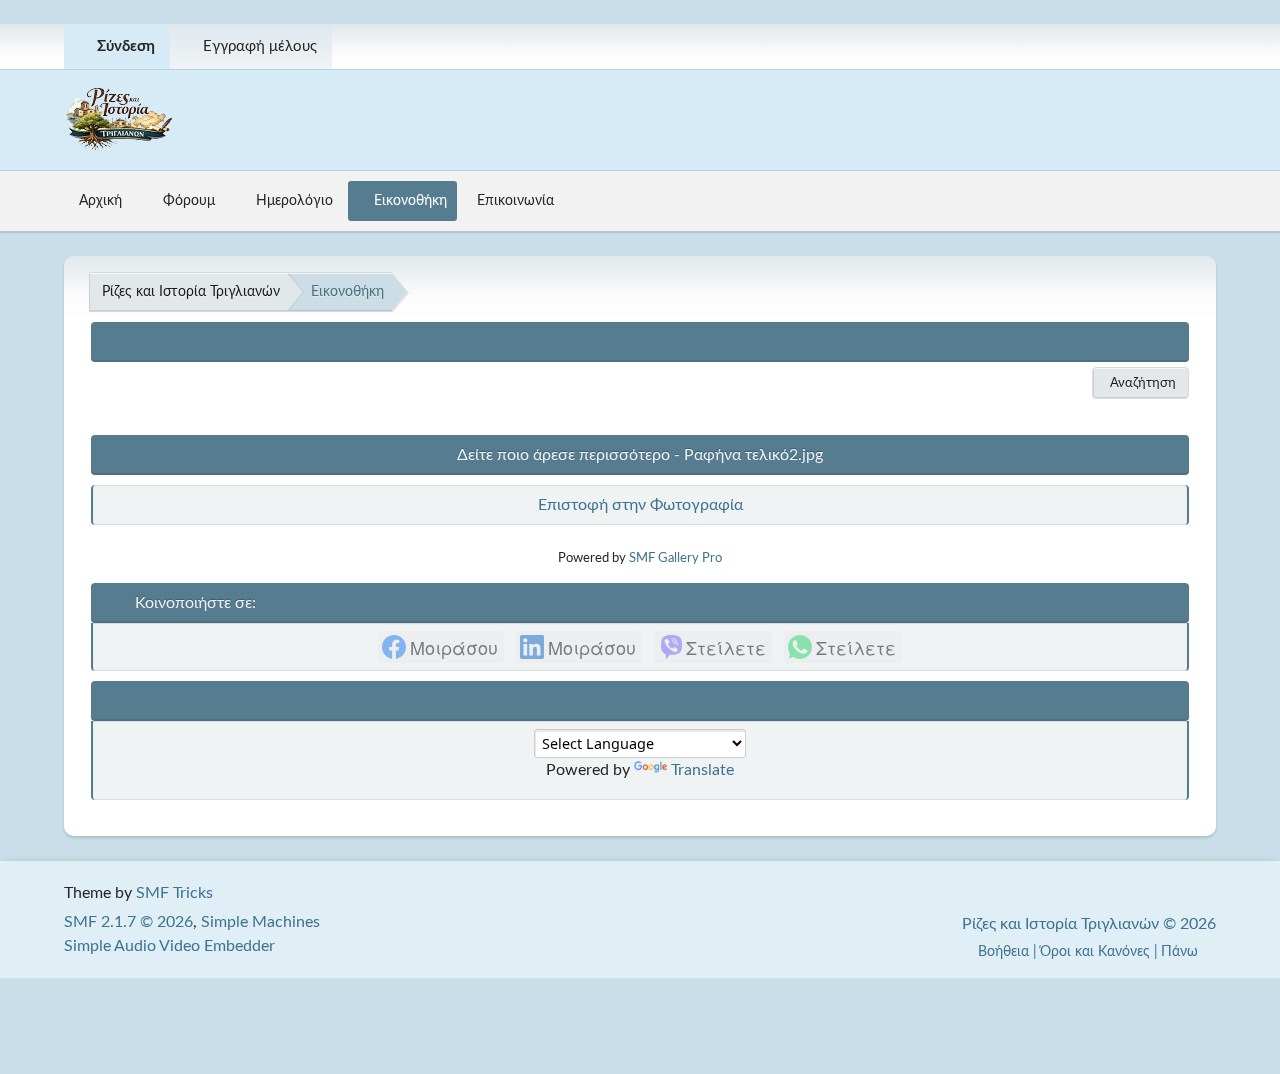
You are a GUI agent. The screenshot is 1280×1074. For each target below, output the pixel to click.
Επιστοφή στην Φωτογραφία (640, 505)
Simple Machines (260, 922)
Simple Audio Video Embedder (169, 946)
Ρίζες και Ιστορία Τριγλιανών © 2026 (1089, 924)
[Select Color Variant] (1193, 46)
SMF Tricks (174, 893)
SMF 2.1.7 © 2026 (128, 922)
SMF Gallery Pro (675, 558)
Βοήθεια (1003, 951)
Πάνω (1181, 951)
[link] (441, 647)
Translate (702, 770)
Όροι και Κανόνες (1095, 951)
